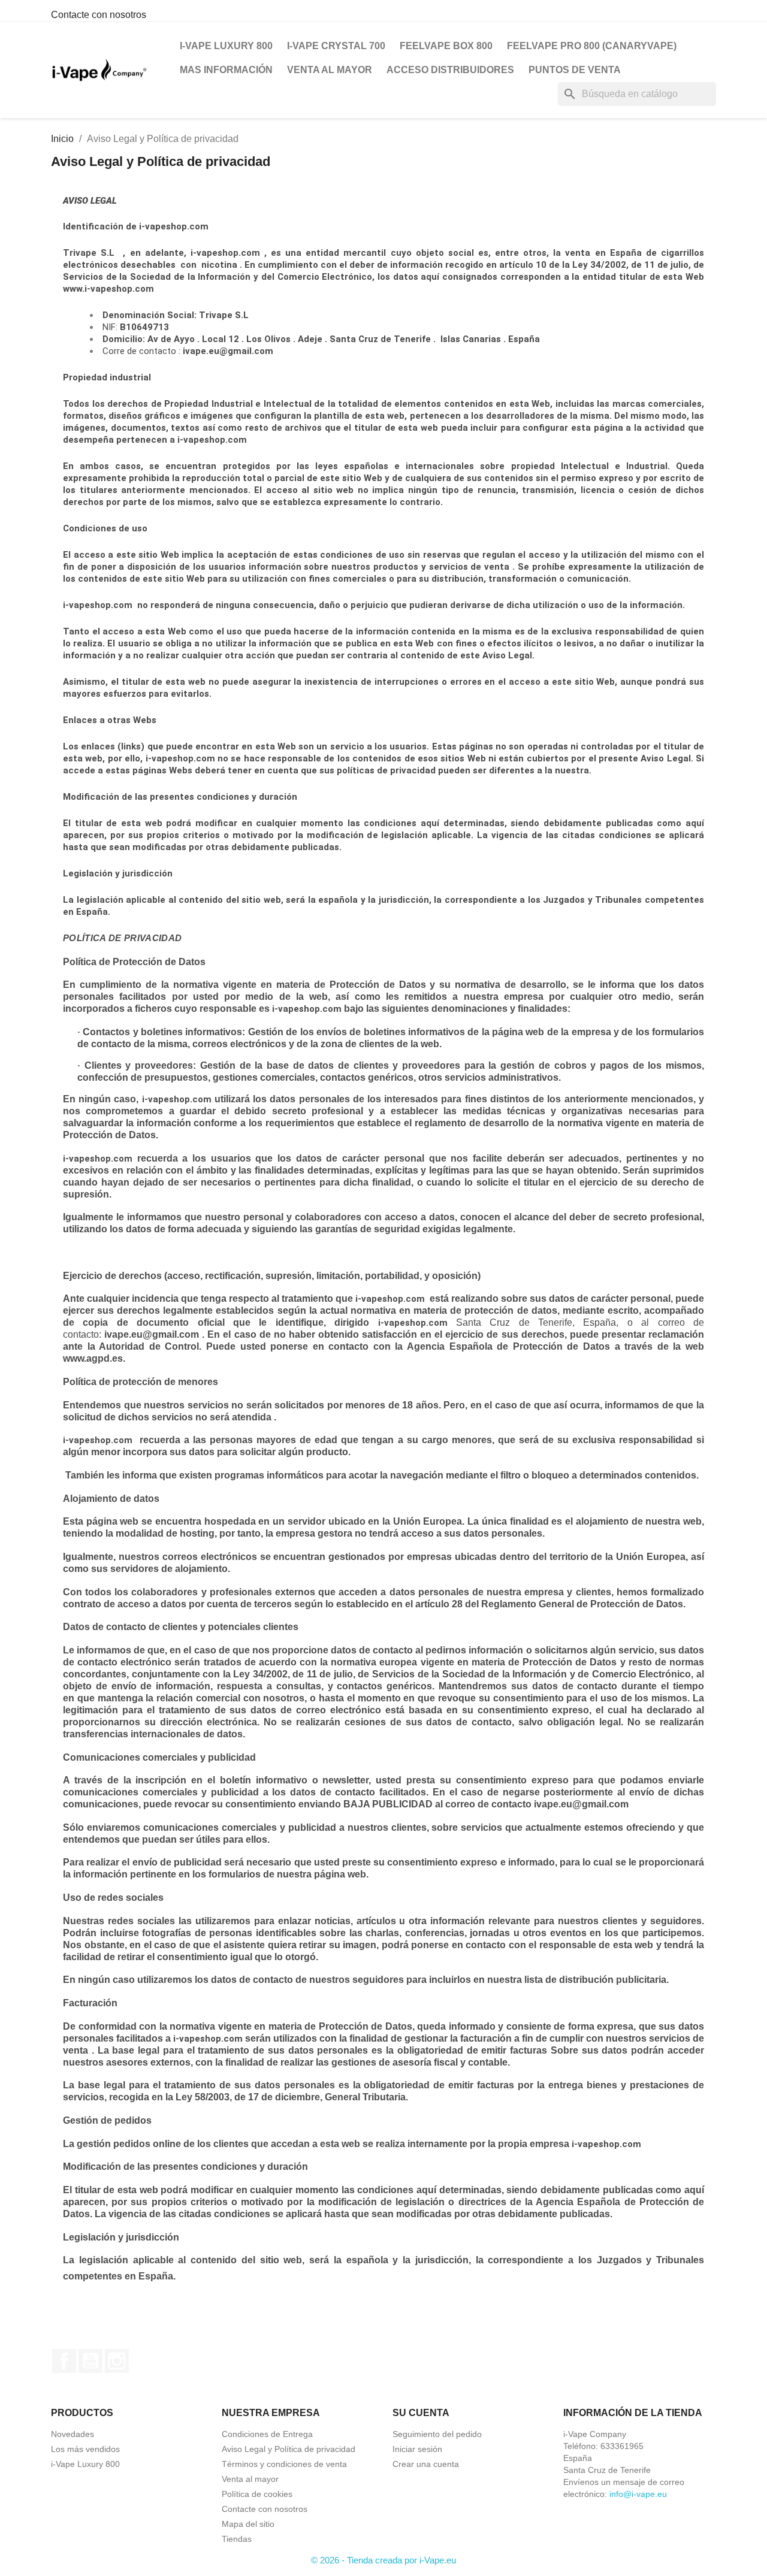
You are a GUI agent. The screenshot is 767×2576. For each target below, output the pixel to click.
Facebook (64, 2361)
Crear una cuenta (426, 2464)
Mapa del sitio (248, 2524)
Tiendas (237, 2539)
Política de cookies (257, 2494)
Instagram (117, 2361)
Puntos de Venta (575, 70)
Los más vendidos (85, 2449)
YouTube (90, 2361)
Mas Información (226, 70)
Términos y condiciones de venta (284, 2464)
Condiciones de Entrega (267, 2434)
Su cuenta (421, 2413)
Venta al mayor (330, 70)
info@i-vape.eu (638, 2494)
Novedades (73, 2434)
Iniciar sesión (417, 2449)
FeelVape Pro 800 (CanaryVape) (592, 46)
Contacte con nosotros (99, 15)
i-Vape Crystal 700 (336, 46)
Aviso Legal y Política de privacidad (289, 2449)
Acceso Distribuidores (450, 70)
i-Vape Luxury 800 (226, 46)
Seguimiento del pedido (437, 2434)
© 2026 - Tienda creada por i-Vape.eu (383, 2560)
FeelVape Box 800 (446, 46)
